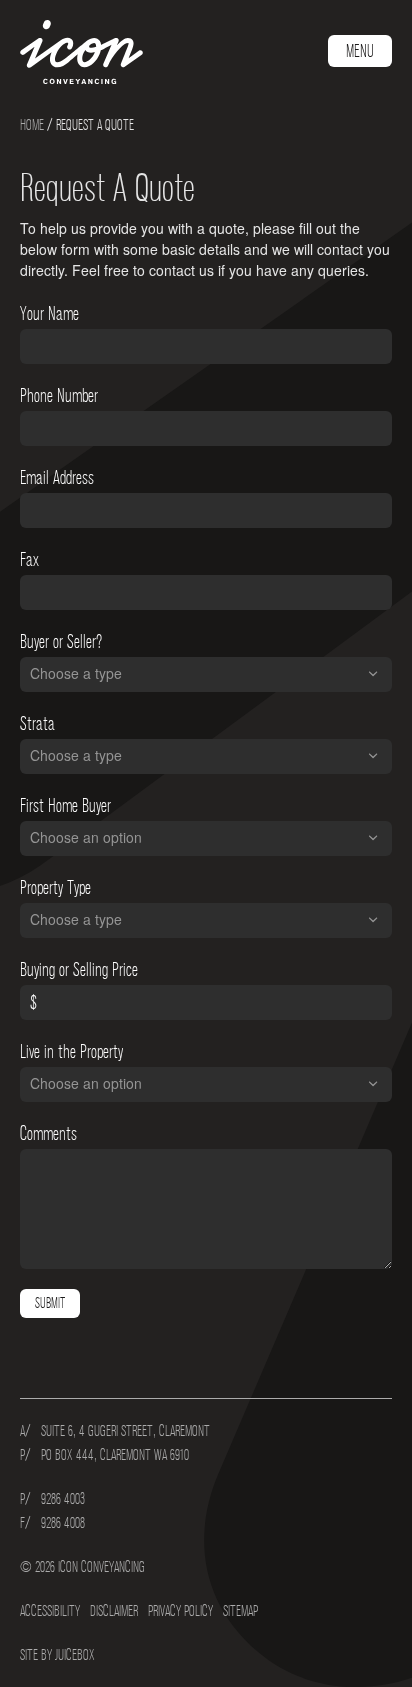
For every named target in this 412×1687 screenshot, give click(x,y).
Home (32, 125)
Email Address (57, 478)
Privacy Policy (180, 1611)
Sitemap (240, 1611)
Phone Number (59, 396)
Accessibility (50, 1611)
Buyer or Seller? (61, 642)
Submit (50, 1303)
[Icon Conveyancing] (82, 52)
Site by (57, 1655)
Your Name (49, 314)
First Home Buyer (65, 806)
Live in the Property (71, 1052)
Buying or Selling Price (79, 970)
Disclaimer (114, 1611)
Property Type (55, 888)
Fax (29, 560)
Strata (37, 724)
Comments (48, 1134)
